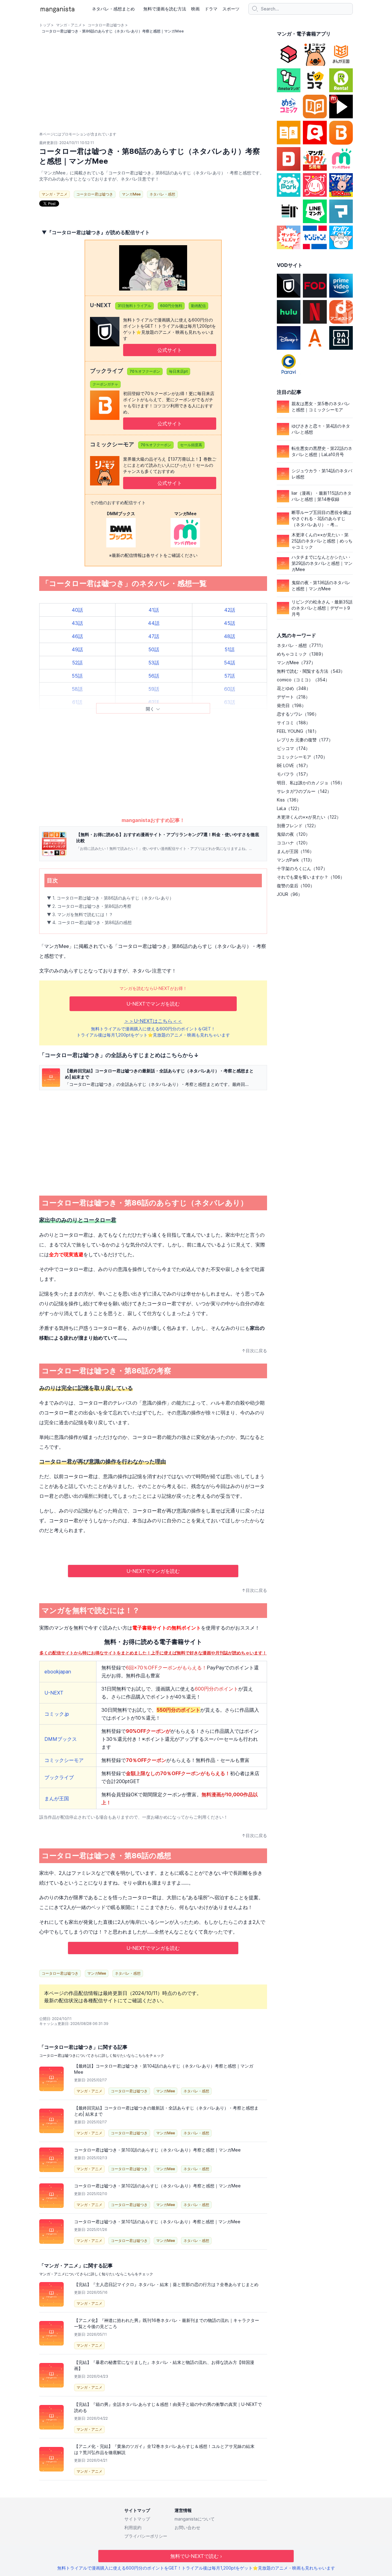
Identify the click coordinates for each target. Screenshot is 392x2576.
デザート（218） (293, 697)
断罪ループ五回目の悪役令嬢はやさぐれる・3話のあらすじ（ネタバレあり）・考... (322, 518)
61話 (77, 702)
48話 (230, 636)
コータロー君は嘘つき (106, 25)
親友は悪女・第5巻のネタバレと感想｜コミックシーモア (321, 407)
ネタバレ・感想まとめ (113, 9)
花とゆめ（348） (294, 688)
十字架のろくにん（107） (302, 868)
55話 (77, 676)
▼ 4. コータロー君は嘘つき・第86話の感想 (89, 922)
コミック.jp (57, 1714)
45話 (230, 623)
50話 (154, 649)
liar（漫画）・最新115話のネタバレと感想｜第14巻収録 (322, 496)
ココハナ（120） (293, 843)
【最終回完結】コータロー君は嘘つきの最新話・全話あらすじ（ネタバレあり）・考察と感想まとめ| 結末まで (159, 1074)
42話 (230, 610)
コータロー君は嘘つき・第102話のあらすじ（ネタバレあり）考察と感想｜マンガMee (157, 2186)
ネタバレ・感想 (162, 194)
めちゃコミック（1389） (301, 654)
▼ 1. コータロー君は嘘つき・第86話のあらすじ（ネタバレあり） (110, 898)
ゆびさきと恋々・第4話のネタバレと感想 (321, 429)
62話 (154, 702)
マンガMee (131, 194)
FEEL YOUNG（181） (298, 731)
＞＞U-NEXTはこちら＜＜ (153, 1021)
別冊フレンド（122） (298, 826)
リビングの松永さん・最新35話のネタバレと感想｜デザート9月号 (322, 608)
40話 (77, 610)
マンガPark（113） (296, 860)
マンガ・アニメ (69, 25)
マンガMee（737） (296, 662)
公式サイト (170, 350)
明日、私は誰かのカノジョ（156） (311, 783)
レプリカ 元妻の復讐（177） (305, 740)
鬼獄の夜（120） (293, 834)
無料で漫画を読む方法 (165, 9)
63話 (230, 702)
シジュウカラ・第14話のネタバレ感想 (322, 474)
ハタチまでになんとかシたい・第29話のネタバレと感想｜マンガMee (322, 563)
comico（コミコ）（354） (303, 680)
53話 (154, 663)
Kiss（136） (289, 800)
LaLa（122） (289, 808)
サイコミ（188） (294, 723)
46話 (77, 636)
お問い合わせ (187, 2527)
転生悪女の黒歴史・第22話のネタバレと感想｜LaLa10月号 (322, 451)
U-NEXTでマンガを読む (153, 1004)
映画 (195, 9)
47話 (154, 636)
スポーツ (231, 9)
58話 (77, 689)
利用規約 (133, 2527)
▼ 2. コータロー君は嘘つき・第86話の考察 (89, 906)
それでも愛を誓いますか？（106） (311, 877)
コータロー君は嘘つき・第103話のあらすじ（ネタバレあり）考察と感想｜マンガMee (157, 2150)
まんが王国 (57, 1798)
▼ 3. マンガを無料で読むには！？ (80, 914)
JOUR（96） (290, 894)
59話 (154, 689)
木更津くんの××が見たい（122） (309, 817)
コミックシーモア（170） (302, 757)
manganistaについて (195, 2519)
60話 (230, 689)
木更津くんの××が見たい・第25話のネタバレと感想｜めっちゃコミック (322, 541)
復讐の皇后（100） (296, 886)
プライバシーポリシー (146, 2536)
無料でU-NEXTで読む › (196, 2556)
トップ (45, 25)
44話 (154, 623)
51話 (230, 649)
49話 (77, 649)
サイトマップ (137, 2519)
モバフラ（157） (294, 774)
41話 (154, 610)
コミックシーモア (64, 1760)
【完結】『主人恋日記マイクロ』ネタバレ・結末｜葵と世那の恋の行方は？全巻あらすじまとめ (166, 2284)
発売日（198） (291, 705)
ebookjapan (58, 1672)
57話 (230, 676)
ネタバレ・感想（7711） (301, 645)
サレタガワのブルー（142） (304, 791)
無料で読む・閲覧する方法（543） (311, 671)
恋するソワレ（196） (298, 714)
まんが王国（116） (295, 851)
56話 (154, 676)
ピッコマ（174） (293, 748)
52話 (77, 663)
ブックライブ (59, 1777)
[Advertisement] (153, 769)
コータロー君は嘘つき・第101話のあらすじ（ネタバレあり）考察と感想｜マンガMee (157, 2222)
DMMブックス (61, 1739)
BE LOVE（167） (294, 765)
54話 (230, 663)
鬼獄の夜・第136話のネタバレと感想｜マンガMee (321, 586)
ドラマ (211, 9)
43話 (77, 623)
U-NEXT (54, 1693)
